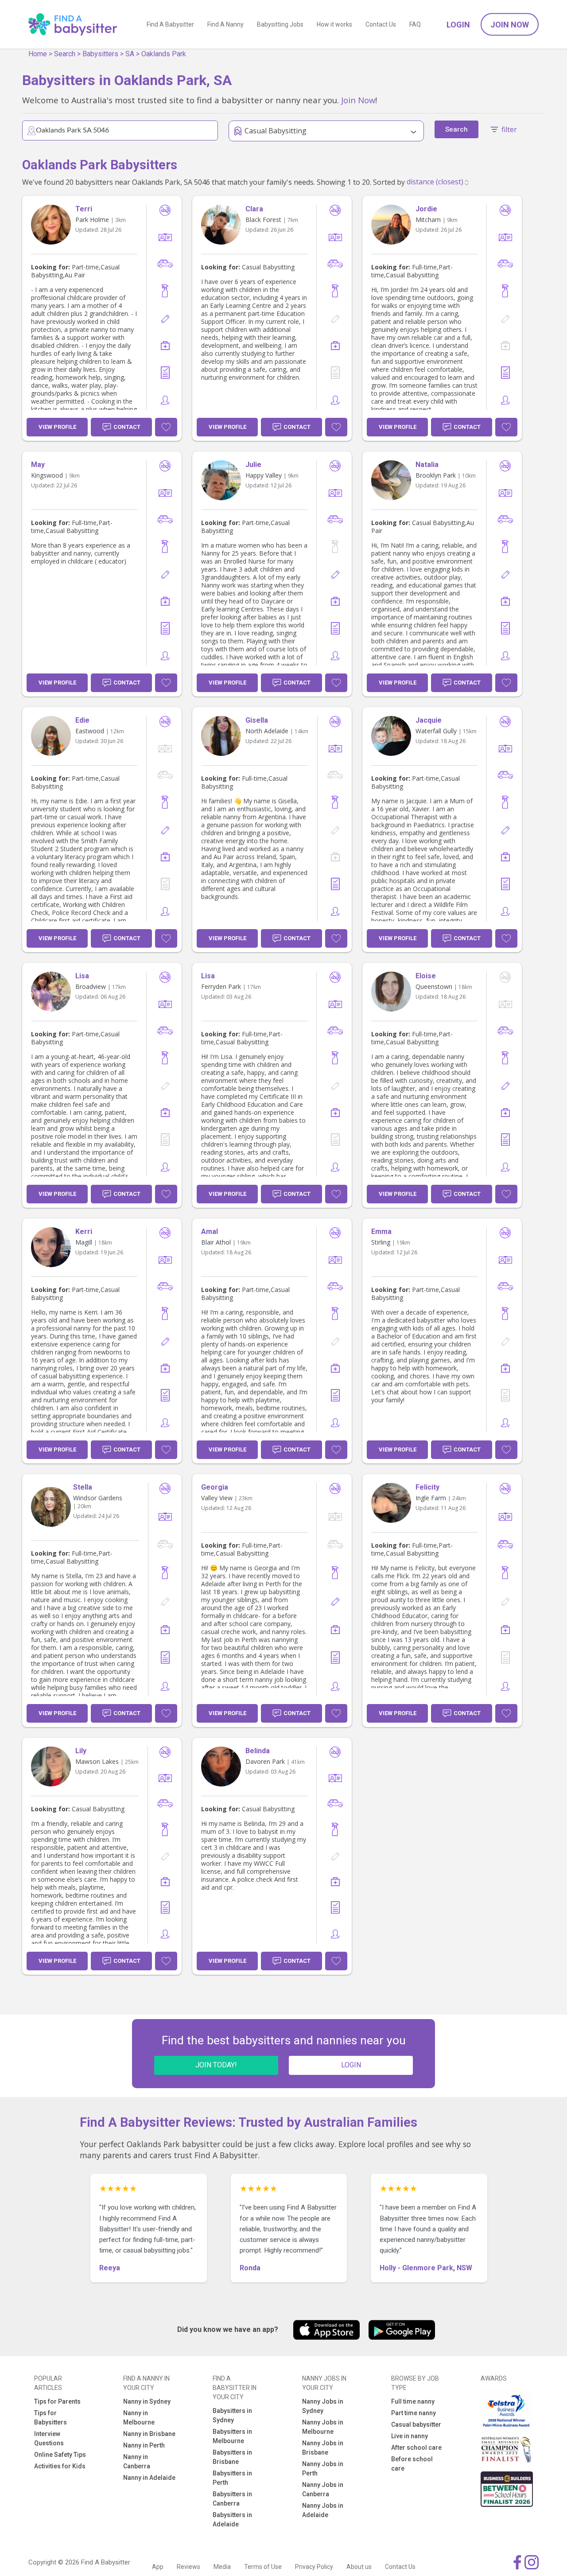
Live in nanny (410, 2436)
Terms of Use (263, 2567)
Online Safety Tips (60, 2455)
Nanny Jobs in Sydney (323, 2406)
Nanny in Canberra (137, 2461)
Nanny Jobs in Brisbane (323, 2448)
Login (458, 25)
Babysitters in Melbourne (232, 2436)
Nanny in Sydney (147, 2401)
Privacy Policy (314, 2567)
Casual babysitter (416, 2424)
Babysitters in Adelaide (232, 2520)
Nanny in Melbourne (139, 2418)
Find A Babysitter (170, 24)
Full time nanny (413, 2401)
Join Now (510, 25)
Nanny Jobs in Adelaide (323, 2510)
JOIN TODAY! (216, 2065)
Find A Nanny (225, 24)
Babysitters (100, 54)
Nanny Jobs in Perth (323, 2469)
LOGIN (351, 2065)
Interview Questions (49, 2438)
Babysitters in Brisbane (232, 2457)
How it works (334, 24)
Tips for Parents (57, 2401)
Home (38, 54)
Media (222, 2567)
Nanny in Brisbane (149, 2434)
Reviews (188, 2567)
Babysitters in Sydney (232, 2415)
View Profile (57, 427)
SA (130, 54)
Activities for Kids (60, 2466)
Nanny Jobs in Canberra (323, 2489)
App (158, 2567)
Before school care (412, 2464)
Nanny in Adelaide (149, 2478)
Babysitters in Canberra (232, 2499)
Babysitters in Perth (232, 2478)
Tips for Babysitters (50, 2418)
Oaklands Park (164, 54)
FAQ (415, 24)
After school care (416, 2448)
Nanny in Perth (144, 2445)
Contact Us (381, 24)
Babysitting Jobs (280, 24)
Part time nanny (414, 2413)
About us (359, 2567)
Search (65, 54)
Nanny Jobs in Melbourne (323, 2427)
